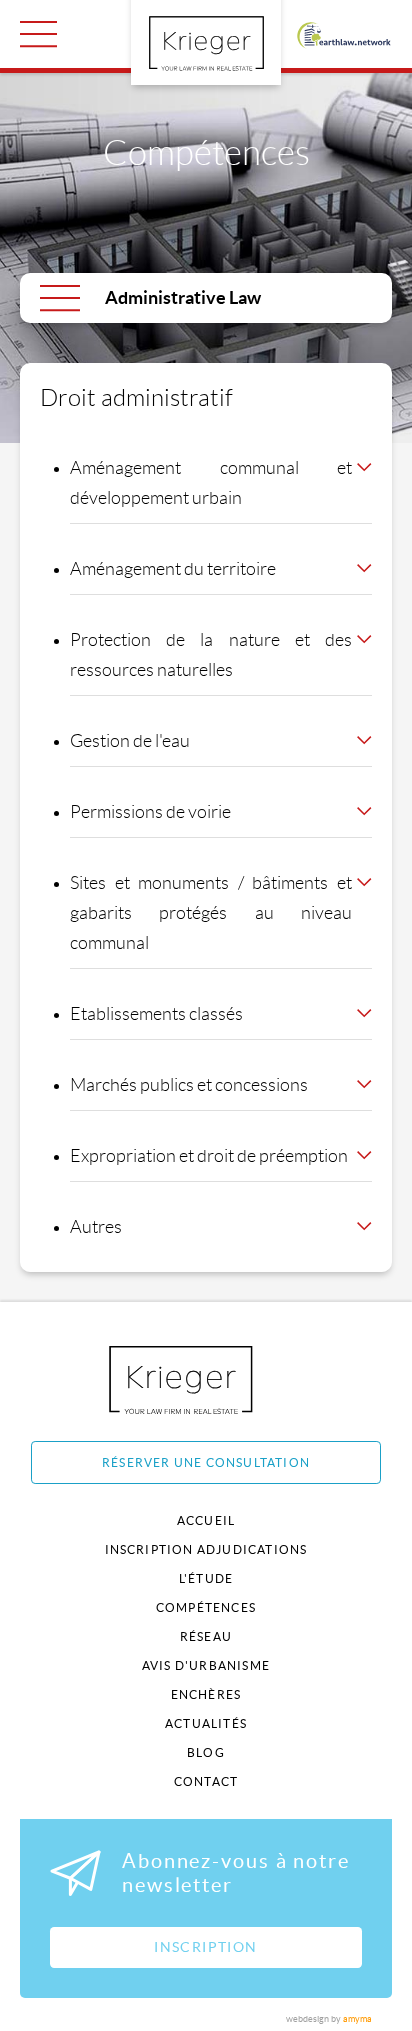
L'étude (206, 1578)
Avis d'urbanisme (206, 1665)
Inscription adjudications (206, 1549)
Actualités (206, 1723)
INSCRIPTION (205, 1947)
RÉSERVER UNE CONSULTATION (206, 1462)
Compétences (206, 1607)
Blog (206, 1752)
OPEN (38, 34)
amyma (357, 2019)
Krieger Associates (203, 1379)
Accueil (206, 1520)
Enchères (206, 1694)
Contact (206, 1781)
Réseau (206, 1636)
